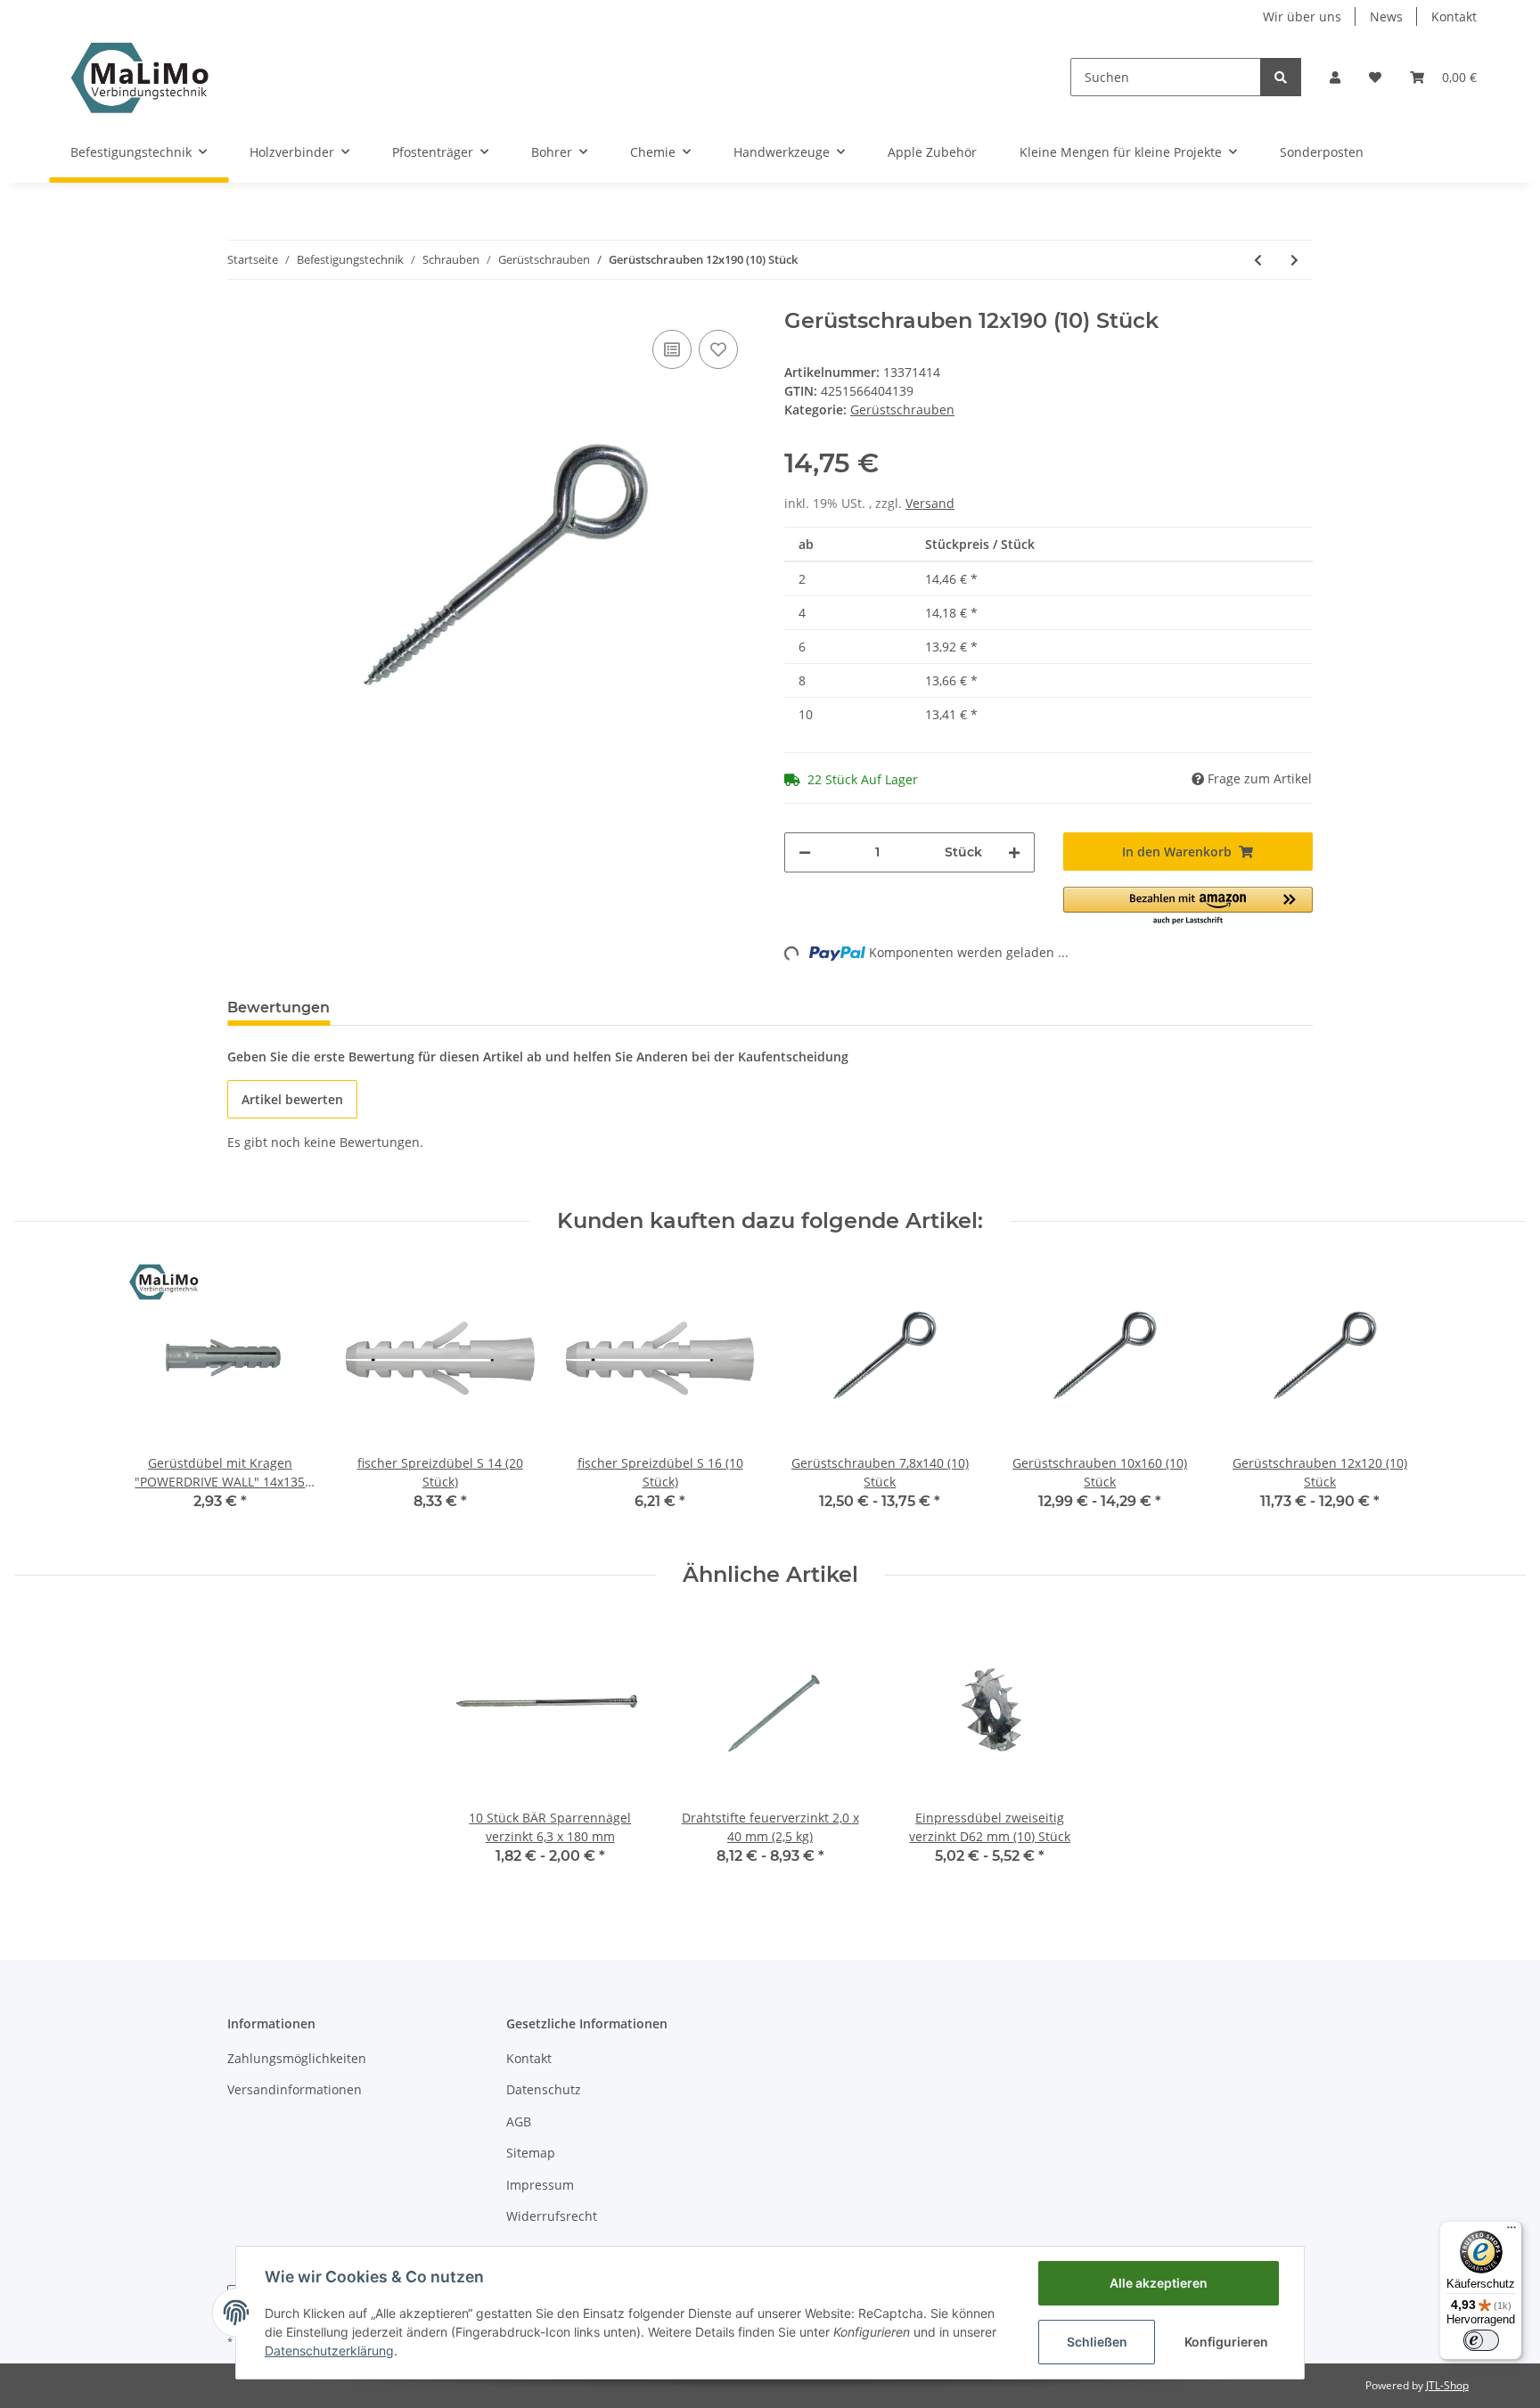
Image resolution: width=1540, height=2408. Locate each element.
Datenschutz (544, 2089)
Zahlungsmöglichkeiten (297, 2058)
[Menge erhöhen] (1014, 852)
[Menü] (1511, 2232)
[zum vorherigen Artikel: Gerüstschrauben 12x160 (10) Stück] (1258, 260)
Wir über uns (1302, 16)
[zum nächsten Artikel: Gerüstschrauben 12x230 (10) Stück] (1294, 260)
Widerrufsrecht (552, 2216)
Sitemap (531, 2153)
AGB (519, 2121)
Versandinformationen (295, 2089)
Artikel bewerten (292, 1099)
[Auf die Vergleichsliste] (672, 349)
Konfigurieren (1226, 2342)
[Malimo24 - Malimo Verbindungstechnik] (144, 77)
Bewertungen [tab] (279, 1007)
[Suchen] (1281, 77)
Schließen (1097, 2342)
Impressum (540, 2185)
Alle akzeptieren (1159, 2283)
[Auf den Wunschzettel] (718, 349)
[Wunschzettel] (1375, 77)
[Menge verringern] (805, 852)
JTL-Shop (1447, 2385)
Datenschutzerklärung (329, 2351)
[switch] (1481, 2340)
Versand (930, 503)
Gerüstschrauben (902, 410)
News (1386, 16)
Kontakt (1454, 16)
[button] (1335, 77)
